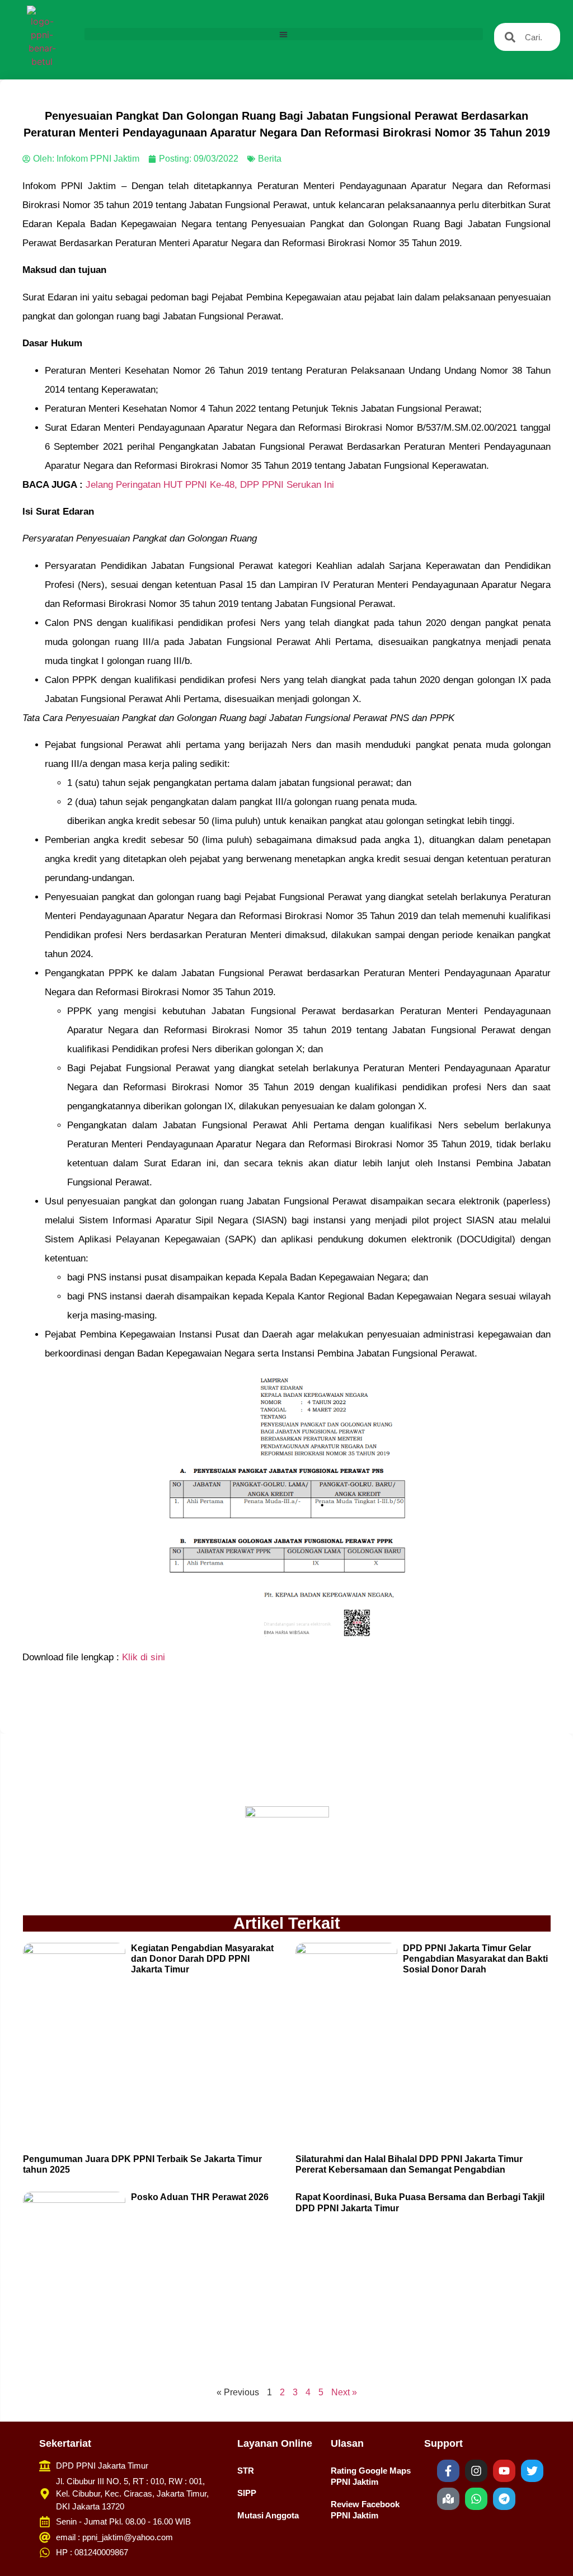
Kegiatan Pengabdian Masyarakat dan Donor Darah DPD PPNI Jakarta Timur (202, 1959)
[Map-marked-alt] (448, 2499)
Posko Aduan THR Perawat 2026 (200, 2197)
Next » (344, 2392)
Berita (270, 159)
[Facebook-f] (448, 2471)
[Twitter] (532, 2471)
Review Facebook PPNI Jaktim (365, 2510)
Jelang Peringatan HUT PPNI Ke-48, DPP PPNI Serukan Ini (210, 485)
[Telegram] (504, 2499)
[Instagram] (476, 2471)
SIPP (247, 2493)
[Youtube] (504, 2471)
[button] (284, 34)
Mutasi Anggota (268, 2515)
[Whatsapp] (476, 2499)
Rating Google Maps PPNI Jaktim (371, 2476)
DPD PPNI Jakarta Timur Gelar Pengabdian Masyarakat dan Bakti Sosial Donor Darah (475, 1959)
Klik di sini (144, 1657)
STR (246, 2471)
